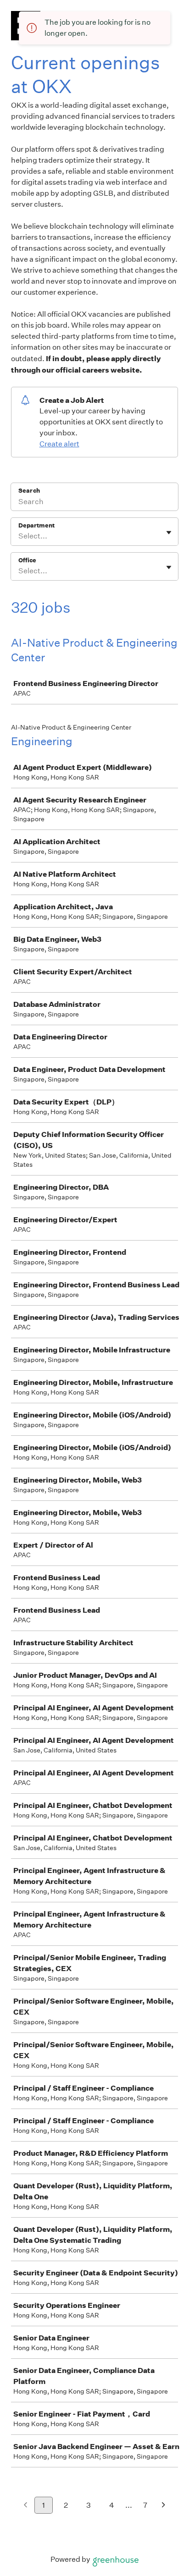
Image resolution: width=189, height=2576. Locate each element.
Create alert (59, 444)
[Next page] (164, 2506)
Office (27, 560)
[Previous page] (25, 2506)
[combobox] (19, 536)
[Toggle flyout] (169, 533)
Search (29, 491)
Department (36, 525)
